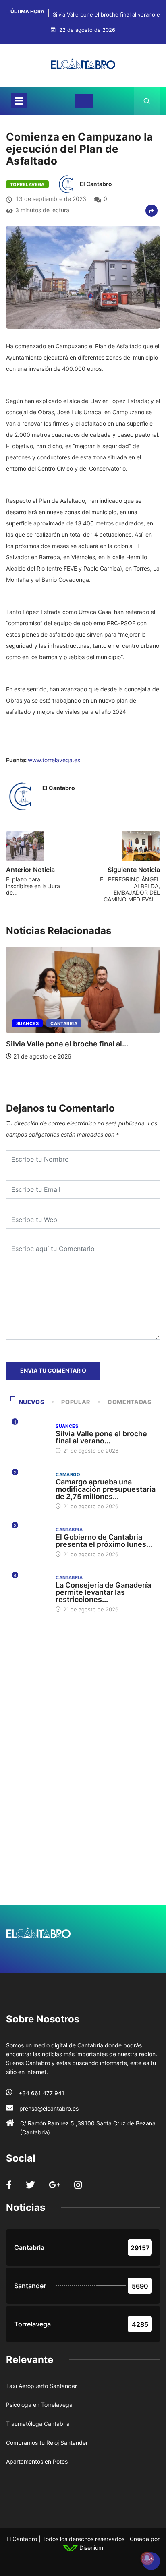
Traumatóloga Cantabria (38, 2424)
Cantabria (64, 1023)
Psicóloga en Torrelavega (39, 2405)
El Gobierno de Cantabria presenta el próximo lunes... (104, 1541)
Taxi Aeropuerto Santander (41, 2386)
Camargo (68, 1474)
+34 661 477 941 (41, 2093)
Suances (27, 1023)
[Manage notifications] (147, 2558)
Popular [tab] (76, 1402)
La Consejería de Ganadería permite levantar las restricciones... (103, 1592)
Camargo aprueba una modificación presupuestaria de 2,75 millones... (106, 1489)
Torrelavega (27, 184)
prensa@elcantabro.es (49, 2108)
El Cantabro (96, 184)
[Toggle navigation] (19, 101)
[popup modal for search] (147, 101)
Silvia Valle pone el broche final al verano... (101, 1437)
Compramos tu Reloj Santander (47, 2443)
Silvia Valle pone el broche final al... (67, 1044)
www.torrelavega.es (54, 760)
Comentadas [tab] (129, 1402)
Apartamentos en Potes (37, 2461)
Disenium (90, 2548)
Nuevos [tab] (32, 1402)
